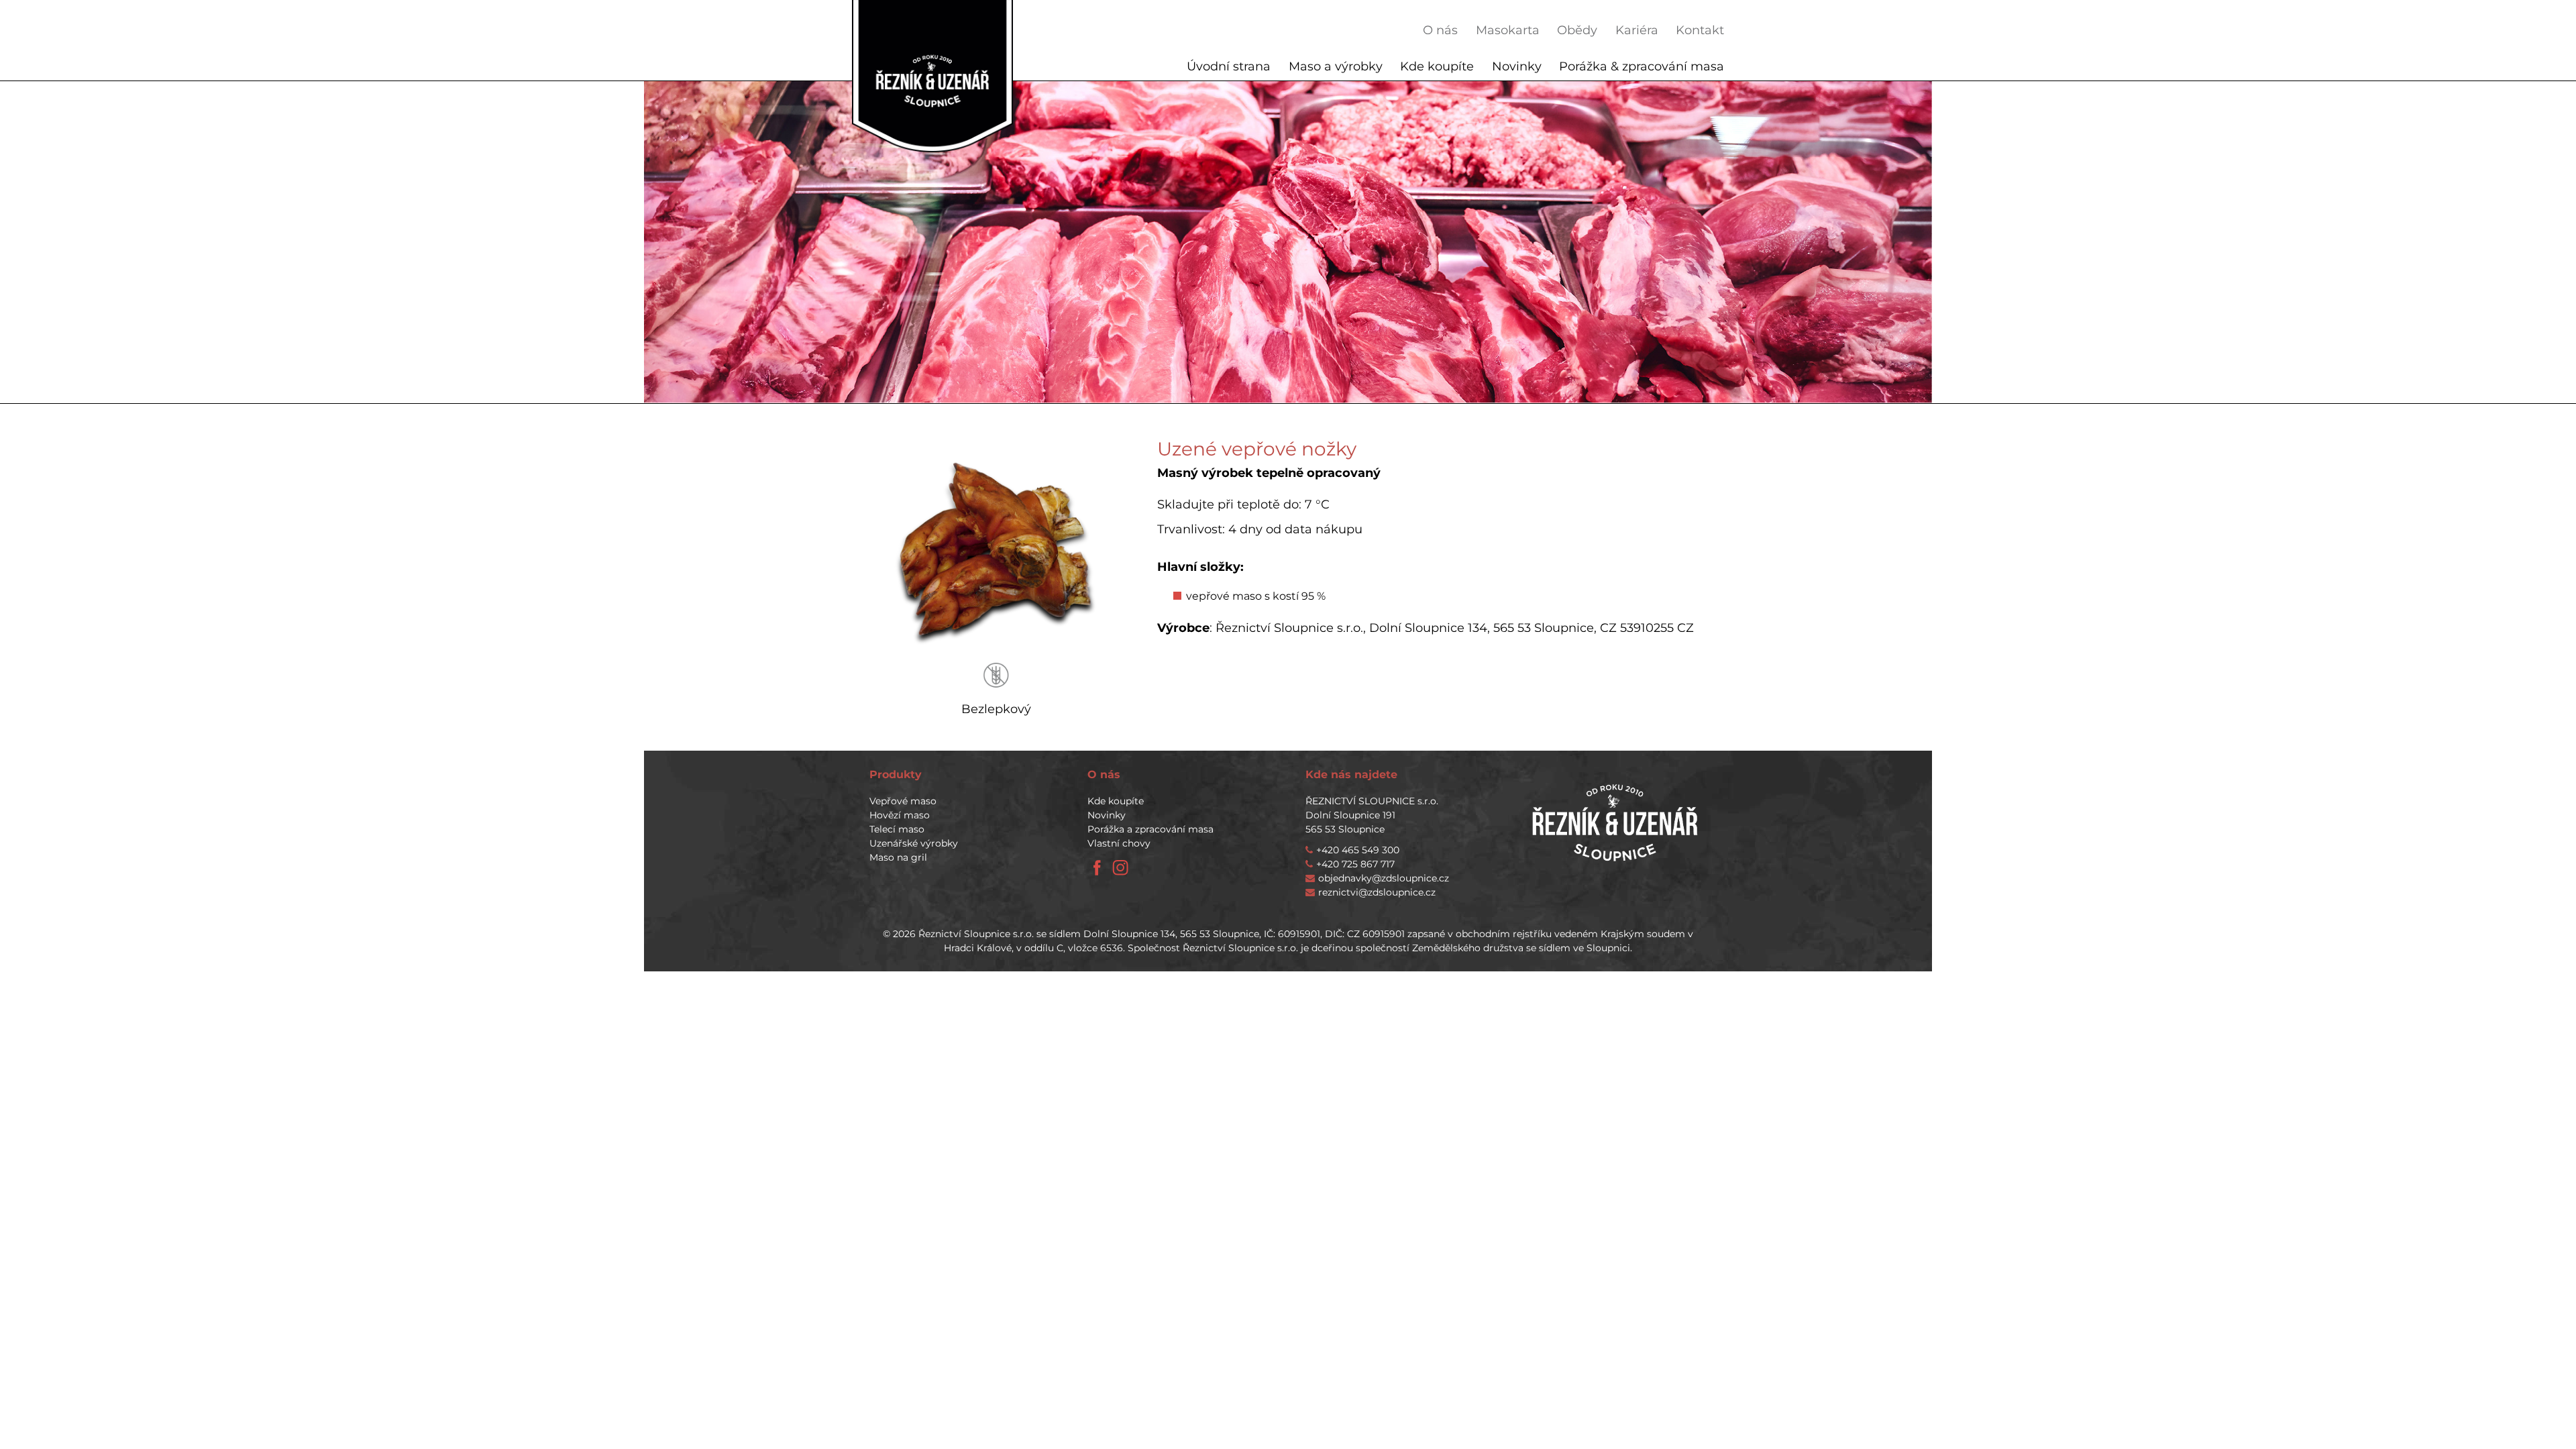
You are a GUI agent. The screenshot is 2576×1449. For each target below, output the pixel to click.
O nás (1440, 30)
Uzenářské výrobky (914, 843)
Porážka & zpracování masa (1642, 66)
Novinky (1517, 66)
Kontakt (1700, 30)
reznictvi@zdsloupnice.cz (1377, 892)
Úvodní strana (1229, 66)
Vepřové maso (903, 801)
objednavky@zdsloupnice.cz (1384, 878)
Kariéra (1637, 30)
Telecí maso (897, 829)
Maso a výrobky (1336, 66)
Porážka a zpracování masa (1150, 829)
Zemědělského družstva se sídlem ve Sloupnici (1521, 948)
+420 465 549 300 (1358, 850)
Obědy (1577, 30)
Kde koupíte (1437, 66)
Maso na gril (898, 857)
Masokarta (1508, 30)
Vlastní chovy (1119, 843)
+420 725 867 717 (1355, 864)
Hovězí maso (900, 815)
